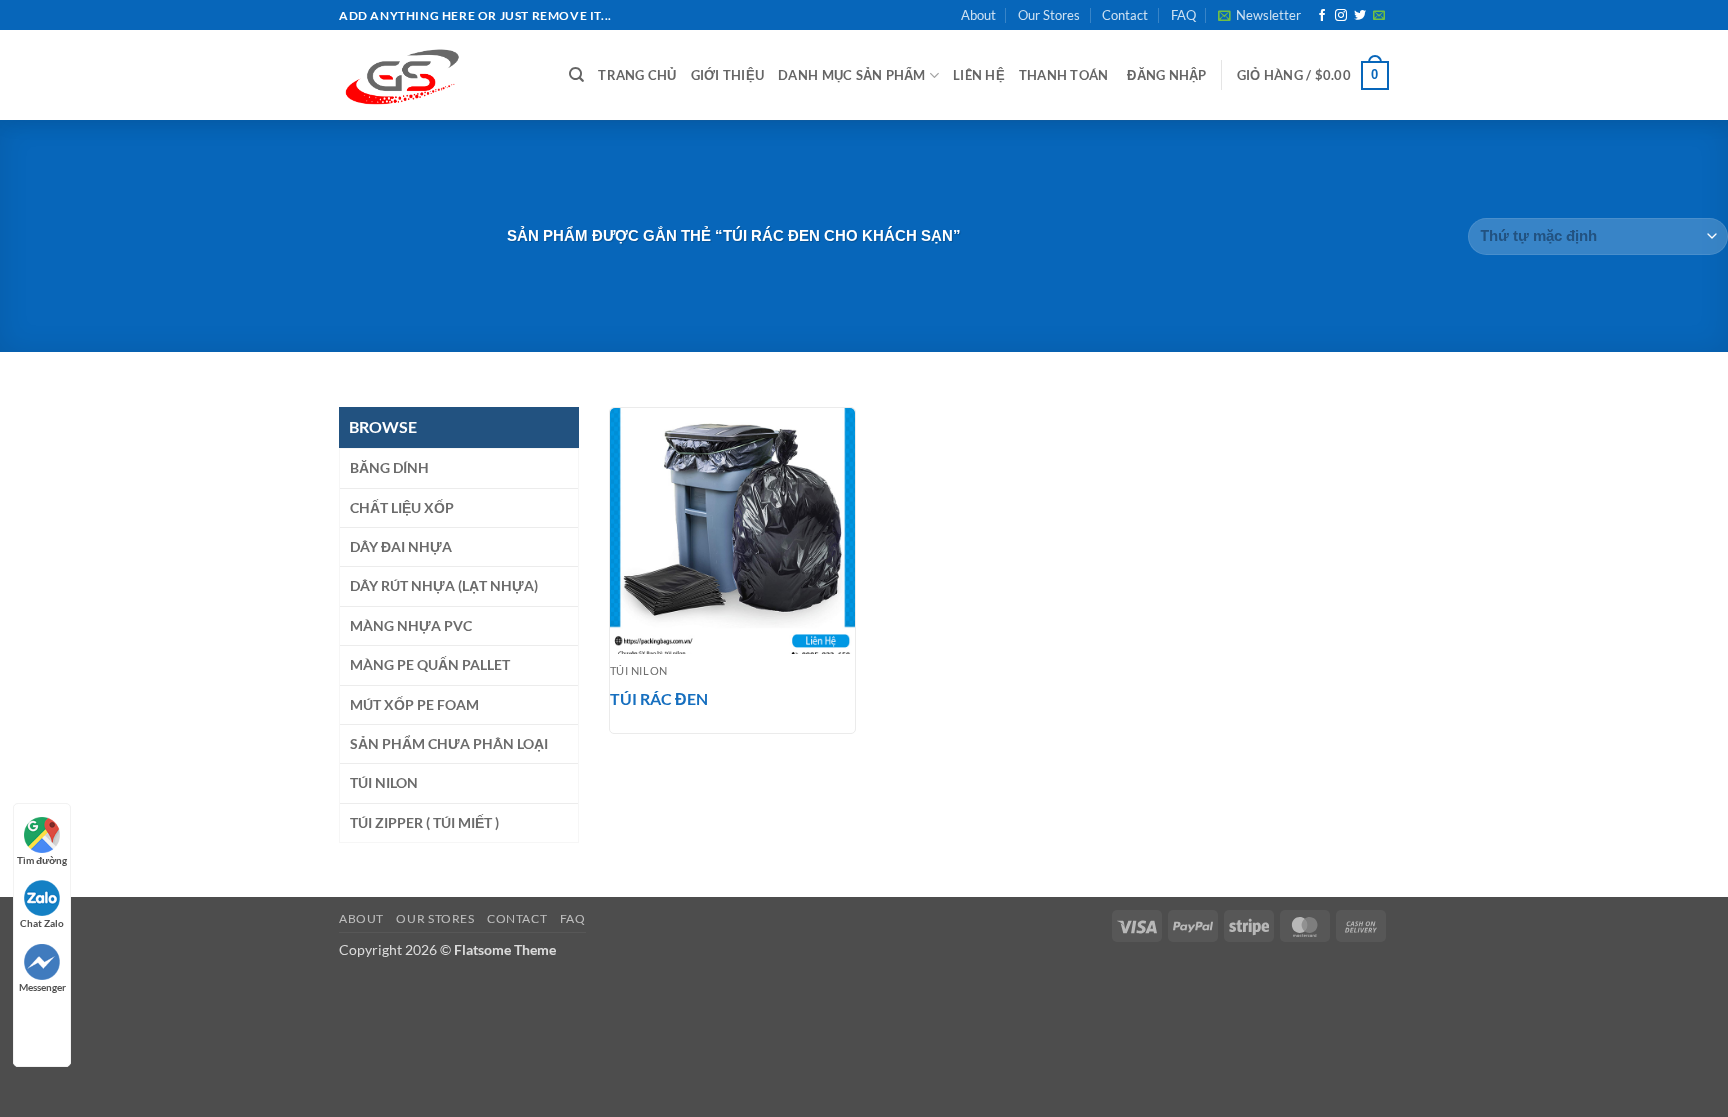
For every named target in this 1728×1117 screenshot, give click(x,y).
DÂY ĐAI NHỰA (401, 546)
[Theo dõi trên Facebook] (1322, 16)
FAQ (1183, 15)
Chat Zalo (42, 923)
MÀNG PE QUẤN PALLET (430, 664)
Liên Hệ (979, 75)
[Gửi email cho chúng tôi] (1379, 16)
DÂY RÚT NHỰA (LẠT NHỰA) (444, 585)
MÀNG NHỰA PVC (411, 625)
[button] (1259, 15)
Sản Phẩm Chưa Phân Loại (449, 743)
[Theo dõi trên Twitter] (1360, 16)
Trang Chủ (637, 75)
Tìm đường (42, 860)
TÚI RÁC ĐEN (659, 698)
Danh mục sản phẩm (851, 75)
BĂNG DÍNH (389, 467)
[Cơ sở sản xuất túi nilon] (439, 75)
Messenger (42, 987)
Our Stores (1049, 15)
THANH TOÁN (1064, 75)
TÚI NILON (384, 782)
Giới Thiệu (728, 75)
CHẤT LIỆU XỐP (402, 507)
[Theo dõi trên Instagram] (1341, 16)
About (978, 15)
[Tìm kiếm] (576, 75)
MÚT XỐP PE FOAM (414, 704)
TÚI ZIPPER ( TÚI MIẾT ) (424, 822)
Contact (1125, 15)
